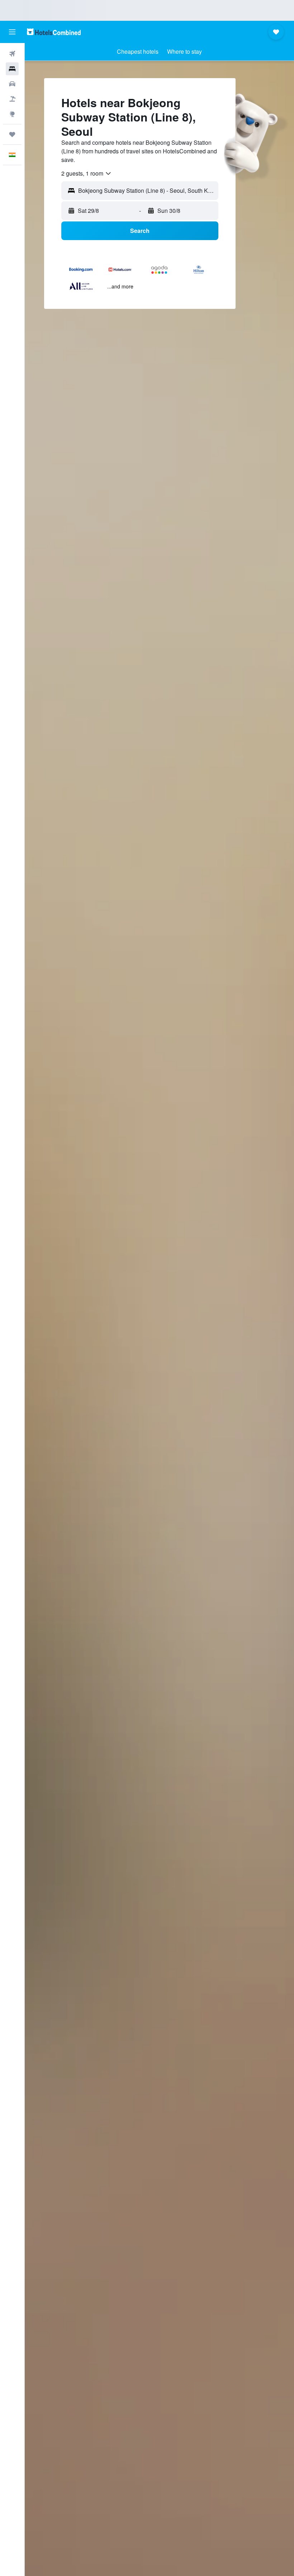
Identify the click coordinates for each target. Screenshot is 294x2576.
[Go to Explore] (12, 114)
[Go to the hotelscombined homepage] (54, 32)
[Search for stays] (12, 69)
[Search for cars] (12, 84)
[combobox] (87, 173)
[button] (12, 32)
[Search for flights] (12, 54)
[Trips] (12, 134)
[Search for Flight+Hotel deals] (12, 99)
